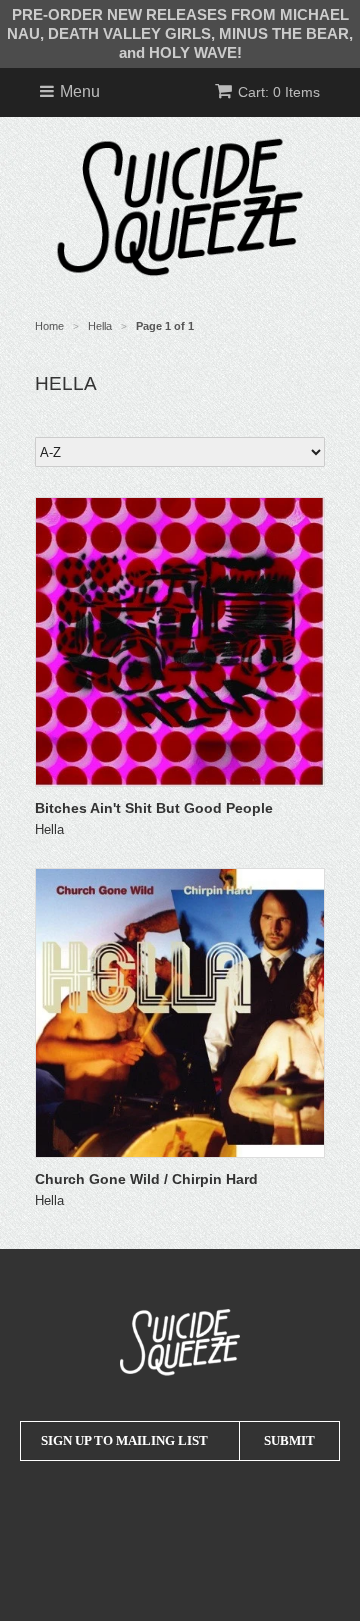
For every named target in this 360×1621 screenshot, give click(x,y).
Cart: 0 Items (279, 92)
